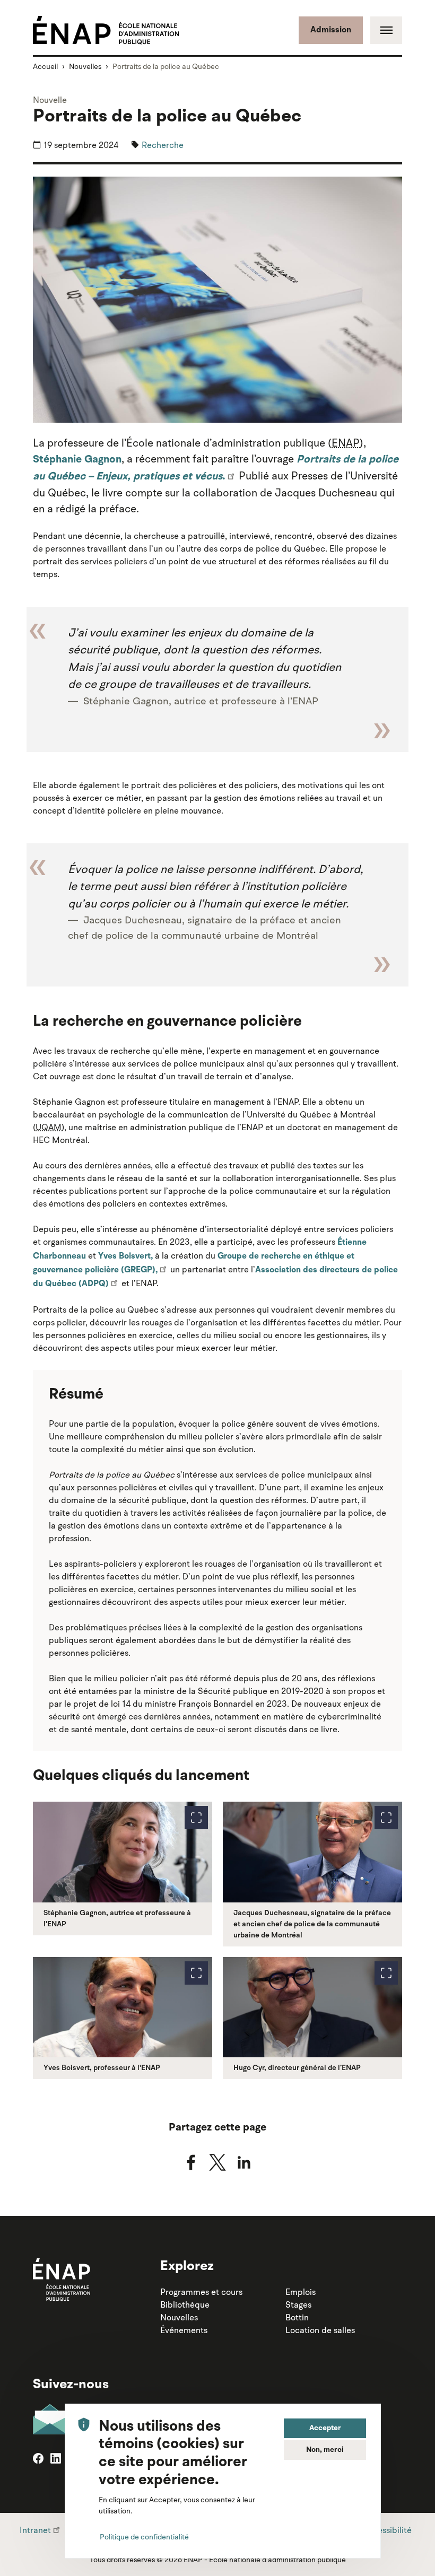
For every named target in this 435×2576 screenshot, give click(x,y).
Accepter (325, 2428)
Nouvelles (85, 66)
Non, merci (325, 2450)
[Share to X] (217, 2162)
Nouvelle (50, 100)
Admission (331, 30)
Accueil (45, 66)
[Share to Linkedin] (244, 2162)
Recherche (163, 145)
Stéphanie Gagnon (77, 460)
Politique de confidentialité (144, 2537)
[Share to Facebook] (191, 2162)
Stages (298, 2304)
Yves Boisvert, (125, 1256)
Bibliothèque (185, 2304)
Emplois (301, 2292)
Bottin (297, 2317)
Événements (184, 2330)
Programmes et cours (201, 2292)
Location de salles (320, 2330)
